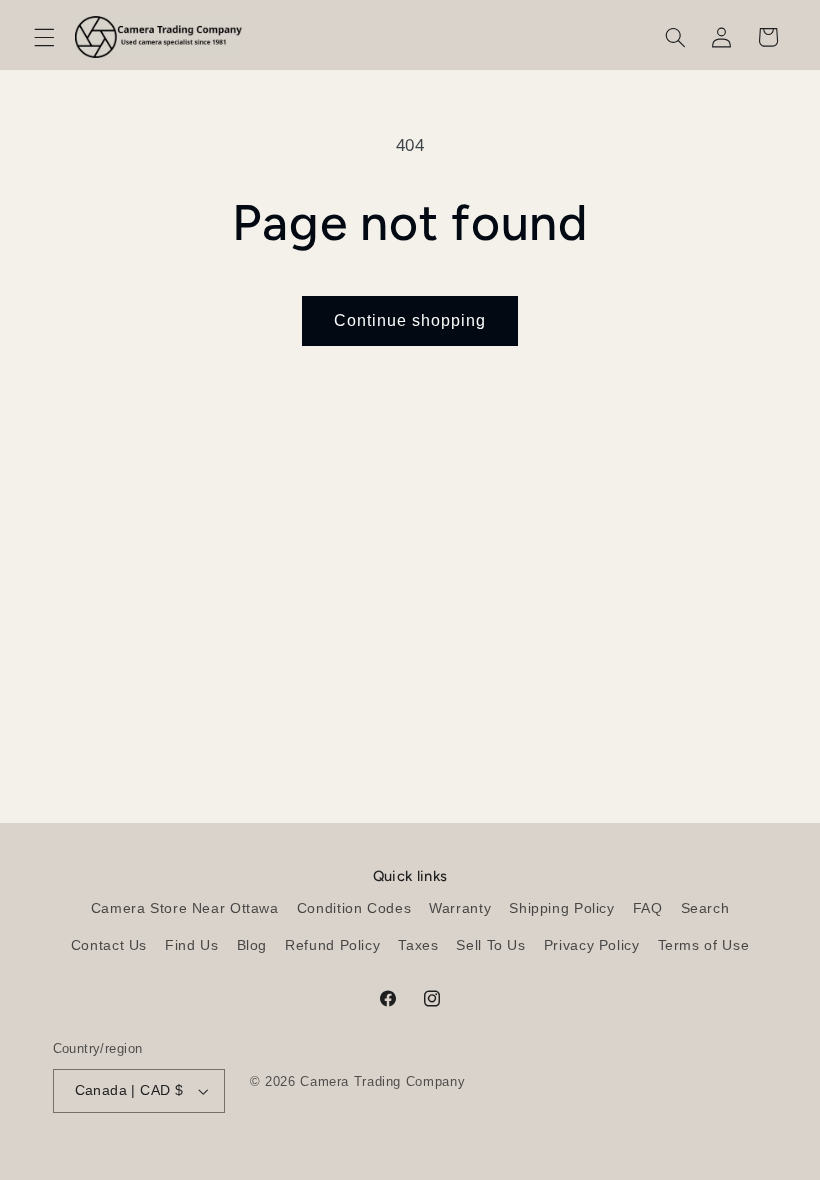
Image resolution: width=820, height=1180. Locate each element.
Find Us (191, 945)
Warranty (460, 908)
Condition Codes (354, 908)
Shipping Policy (561, 908)
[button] (44, 37)
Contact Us (109, 945)
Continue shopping (410, 320)
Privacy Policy (592, 945)
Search (705, 908)
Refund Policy (332, 945)
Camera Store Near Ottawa (185, 908)
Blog (252, 945)
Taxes (418, 945)
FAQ (648, 908)
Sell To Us (490, 945)
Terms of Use (704, 945)
